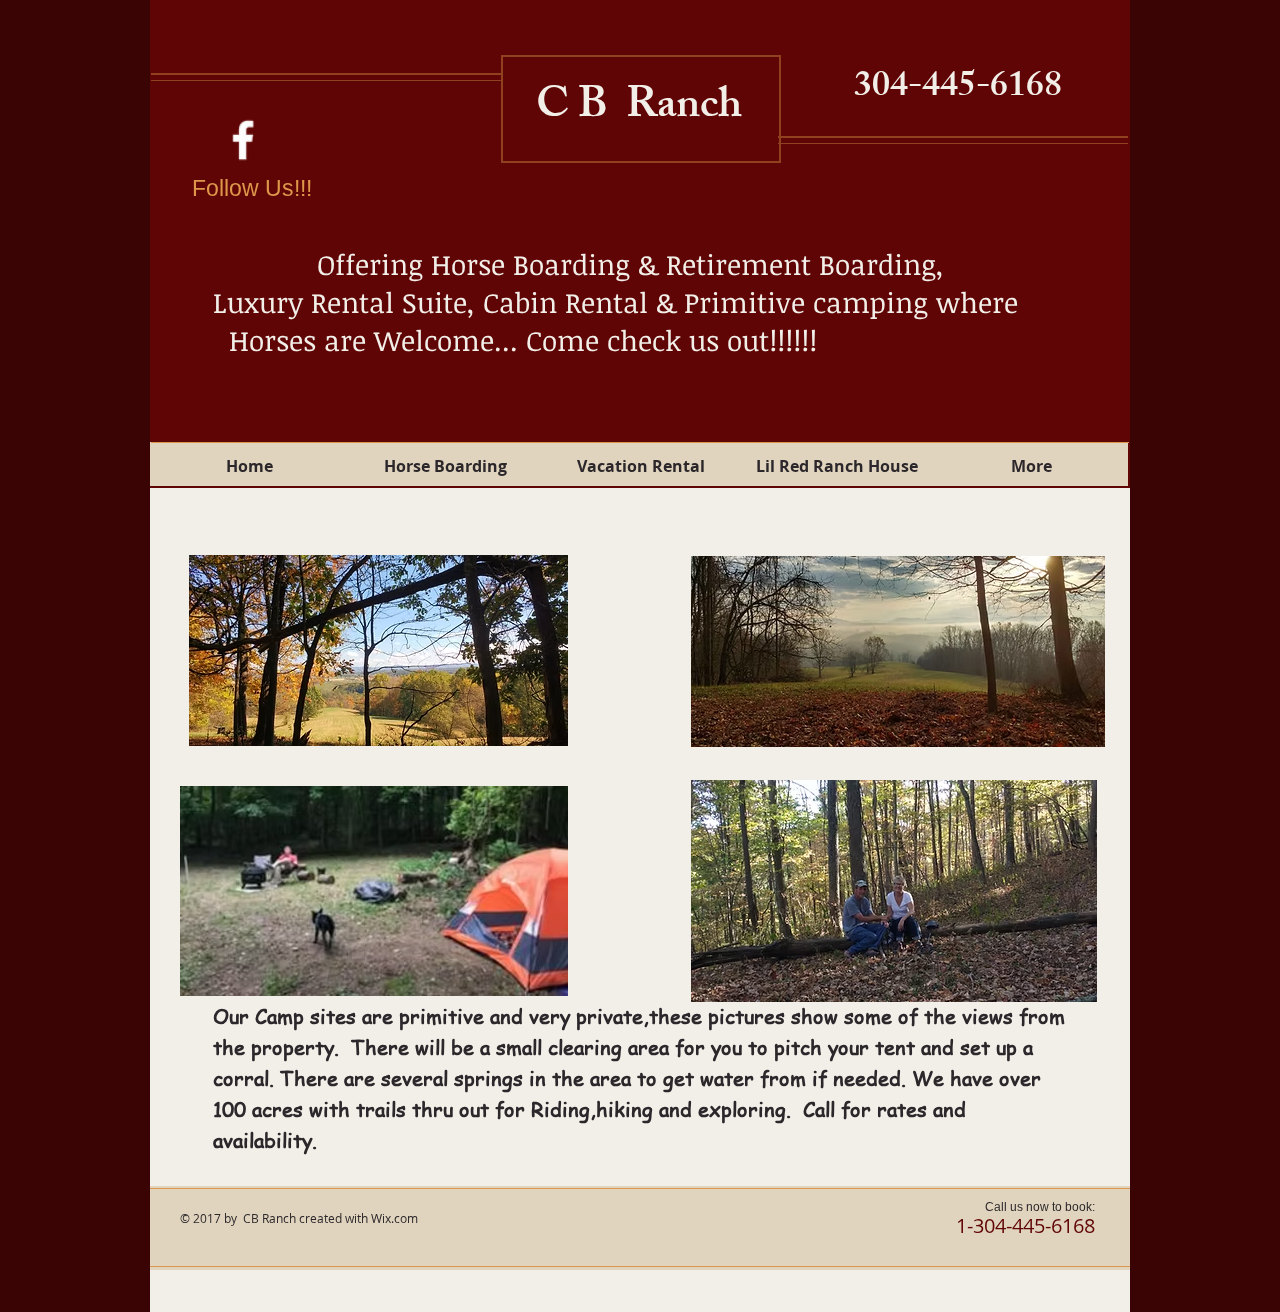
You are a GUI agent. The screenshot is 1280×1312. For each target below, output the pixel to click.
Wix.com (394, 1218)
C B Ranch (639, 109)
